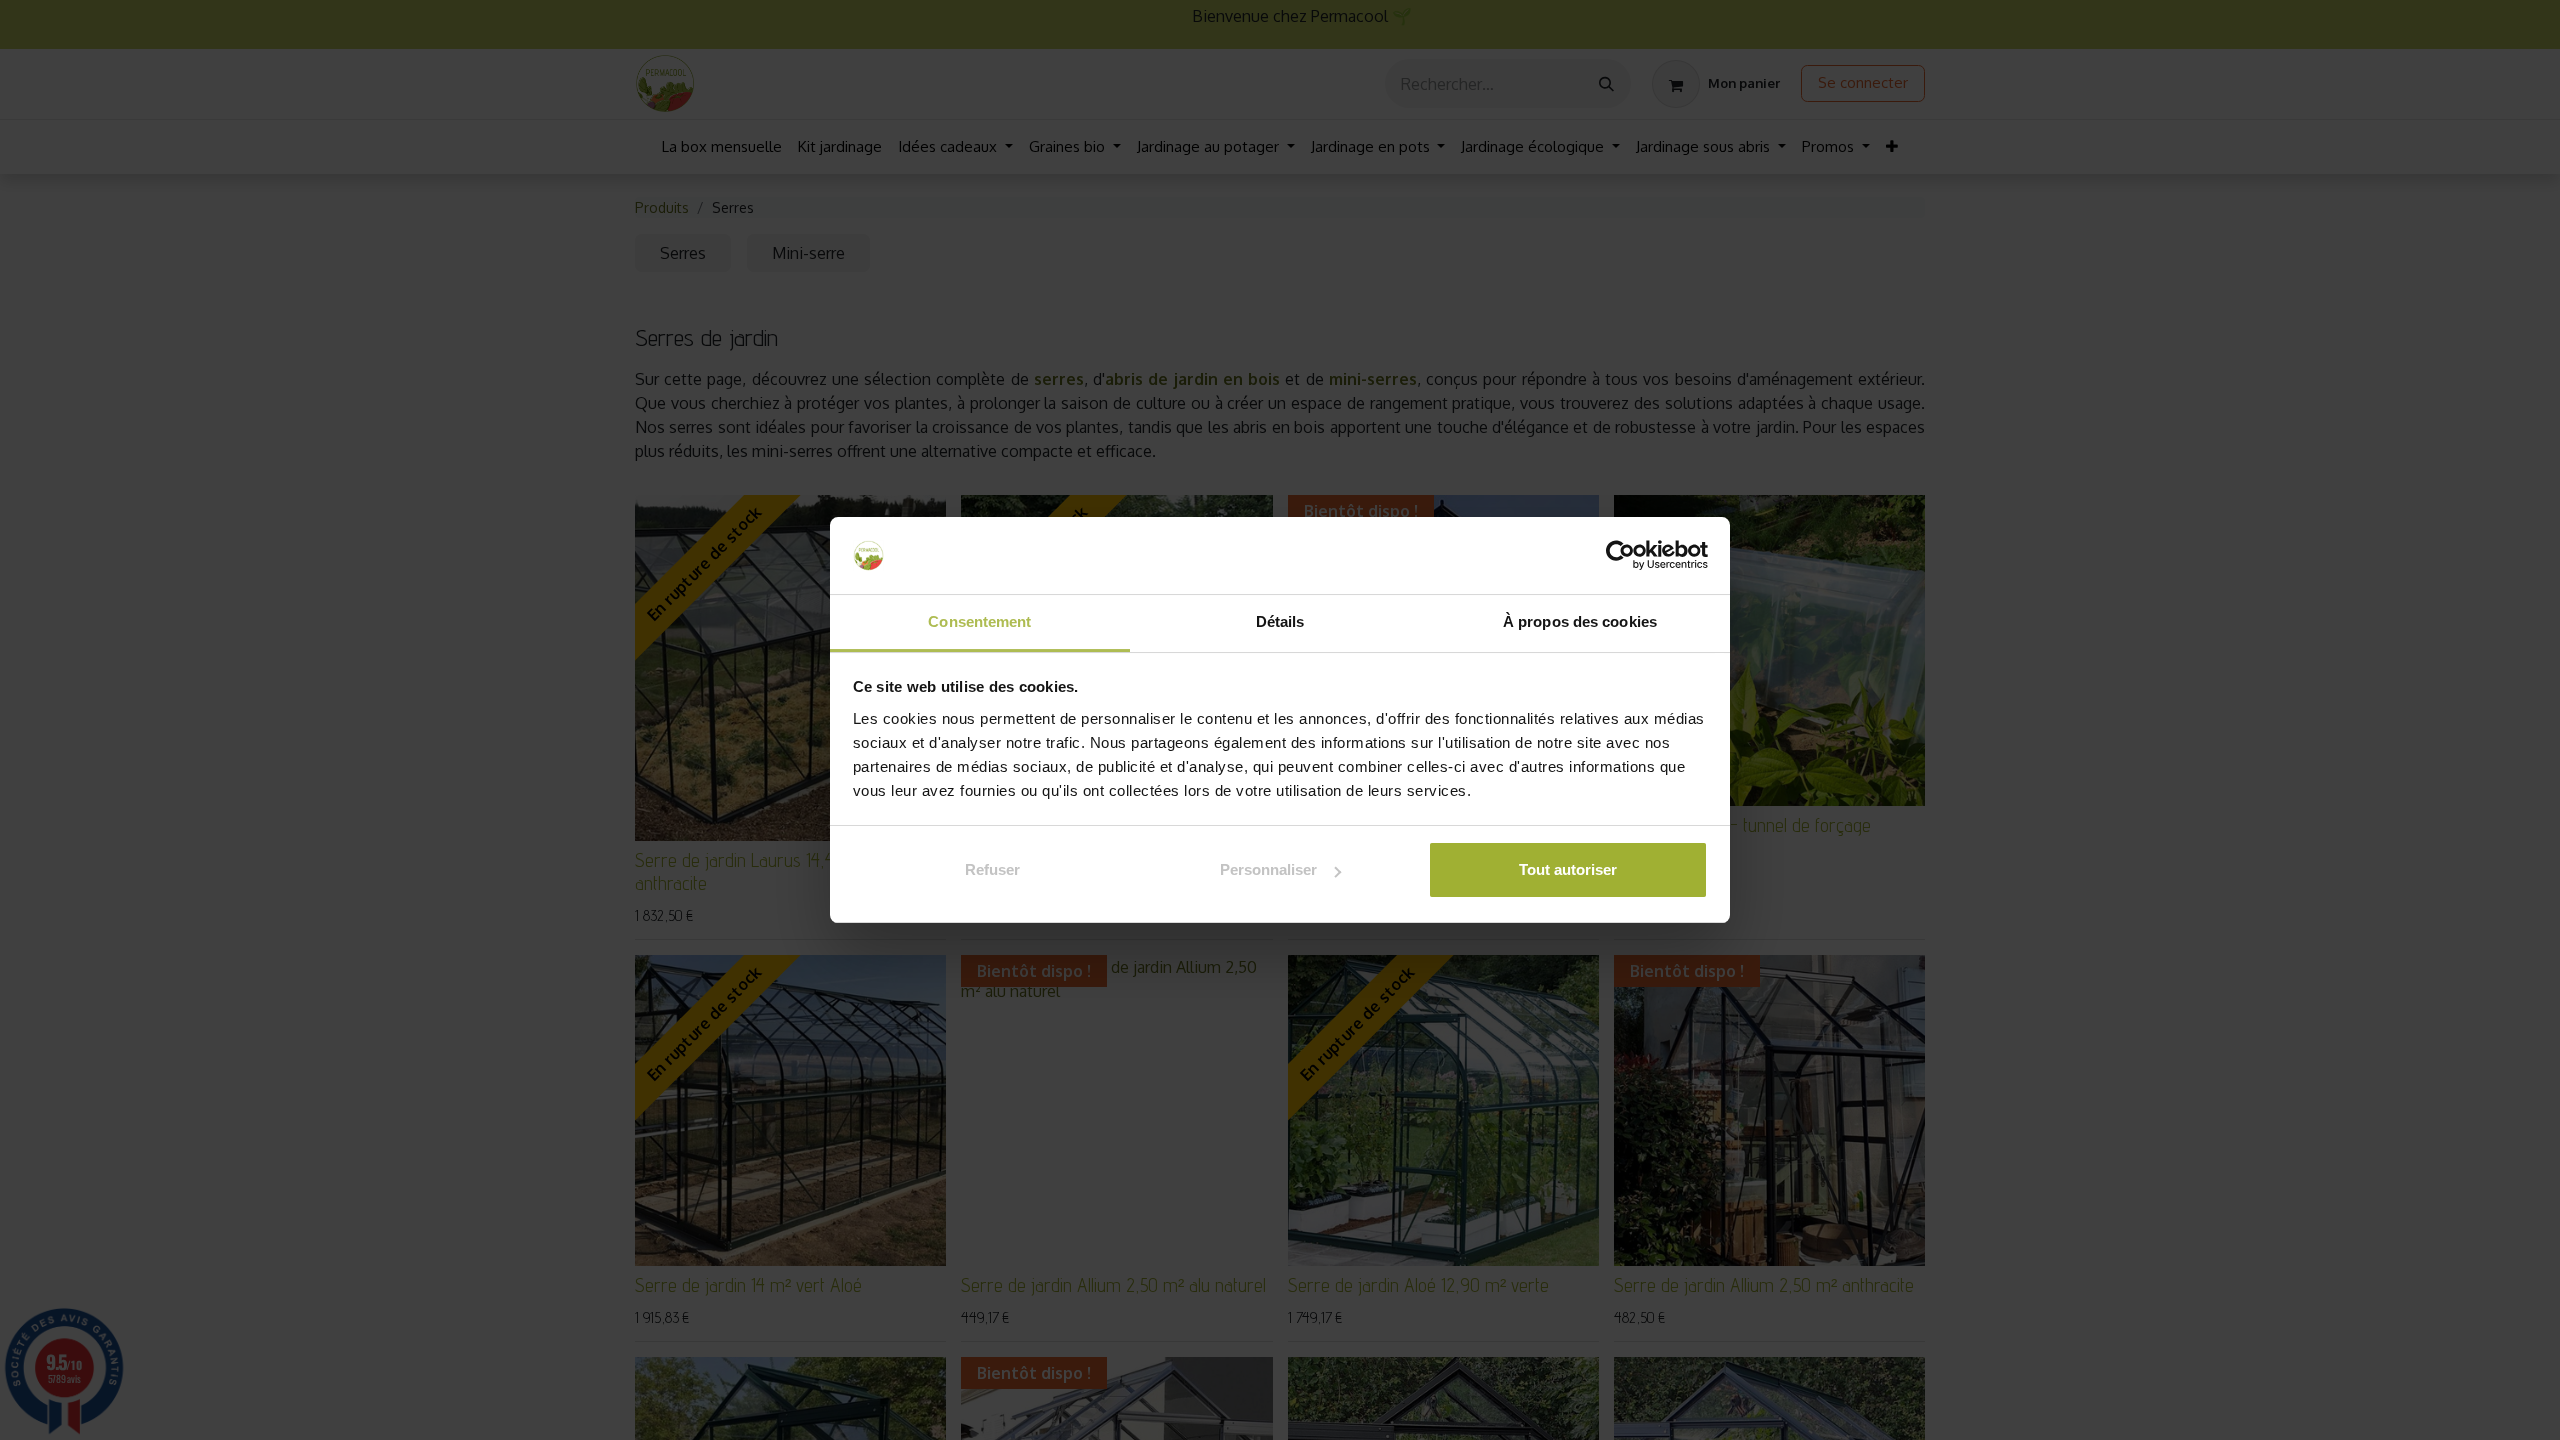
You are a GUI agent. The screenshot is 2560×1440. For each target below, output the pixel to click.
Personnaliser (1268, 869)
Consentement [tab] (979, 621)
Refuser (992, 869)
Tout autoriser (1568, 869)
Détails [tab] (1280, 621)
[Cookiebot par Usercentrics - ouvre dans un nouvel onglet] (1620, 556)
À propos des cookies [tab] (1580, 621)
